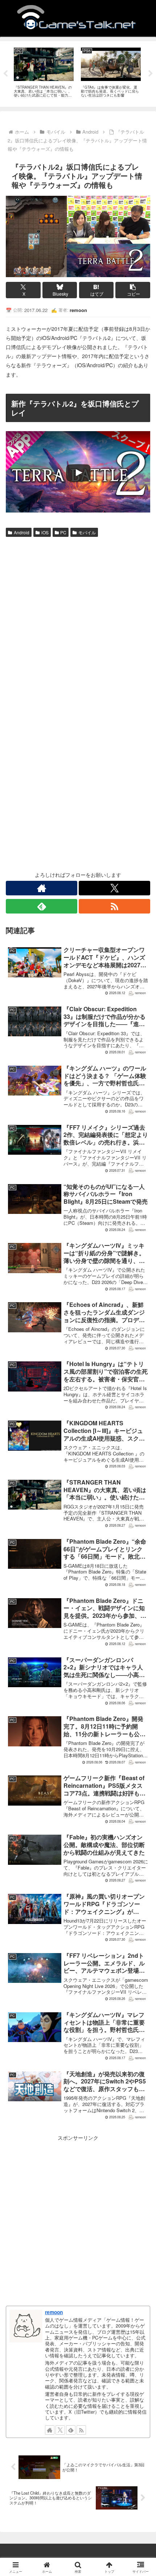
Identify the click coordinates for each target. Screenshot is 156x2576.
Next (151, 74)
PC (63, 532)
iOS (45, 532)
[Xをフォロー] (114, 888)
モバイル (87, 532)
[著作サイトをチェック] (42, 888)
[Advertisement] (78, 621)
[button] (133, 290)
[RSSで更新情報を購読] (114, 906)
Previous (5, 74)
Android (22, 532)
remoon (54, 2312)
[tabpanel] (44, 73)
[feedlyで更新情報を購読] (42, 906)
